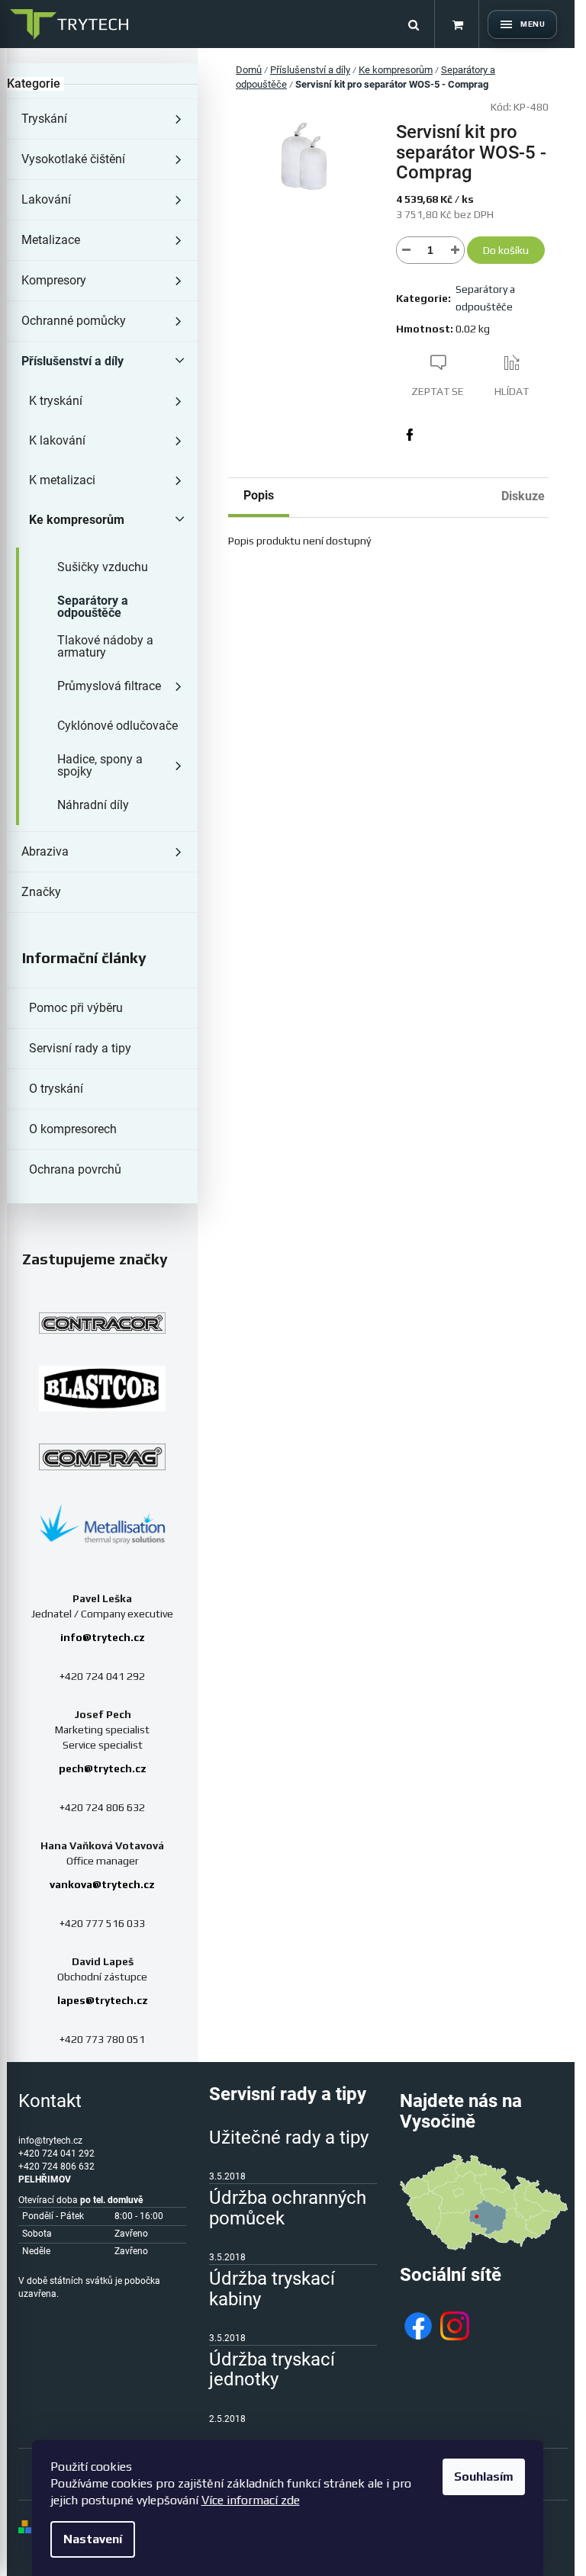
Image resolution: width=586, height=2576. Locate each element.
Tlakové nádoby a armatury (105, 646)
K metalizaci (62, 480)
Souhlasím (484, 2476)
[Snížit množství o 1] (406, 250)
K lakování (57, 440)
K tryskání (56, 401)
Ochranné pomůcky (74, 321)
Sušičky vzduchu (103, 567)
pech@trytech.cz (103, 1768)
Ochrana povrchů (75, 1169)
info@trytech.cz (103, 1637)
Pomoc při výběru (76, 1008)
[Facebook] (410, 435)
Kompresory (54, 280)
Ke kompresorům (77, 520)
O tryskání (56, 1089)
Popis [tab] (259, 495)
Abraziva (45, 851)
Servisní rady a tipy (80, 1048)
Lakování (46, 199)
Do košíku (506, 250)
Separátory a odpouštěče (93, 607)
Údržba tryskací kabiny (272, 2289)
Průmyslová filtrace (109, 686)
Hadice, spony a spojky (100, 765)
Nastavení (93, 2539)
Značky (41, 892)
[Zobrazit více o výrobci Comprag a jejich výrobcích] (102, 1457)
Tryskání (44, 119)
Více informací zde (251, 2500)
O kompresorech (73, 1129)
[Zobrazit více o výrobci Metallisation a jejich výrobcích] (102, 1523)
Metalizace (51, 240)
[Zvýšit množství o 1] (455, 250)
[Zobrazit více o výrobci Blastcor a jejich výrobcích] (102, 1389)
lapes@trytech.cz (103, 2000)
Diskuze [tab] (523, 496)
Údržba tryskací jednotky (272, 2370)
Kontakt (50, 2101)
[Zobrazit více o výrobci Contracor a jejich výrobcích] (102, 1323)
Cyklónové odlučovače (118, 726)
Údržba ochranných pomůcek (288, 2208)
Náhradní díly (93, 805)
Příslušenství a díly (72, 361)
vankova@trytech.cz (102, 1884)
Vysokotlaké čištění (73, 159)
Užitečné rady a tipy (289, 2138)
